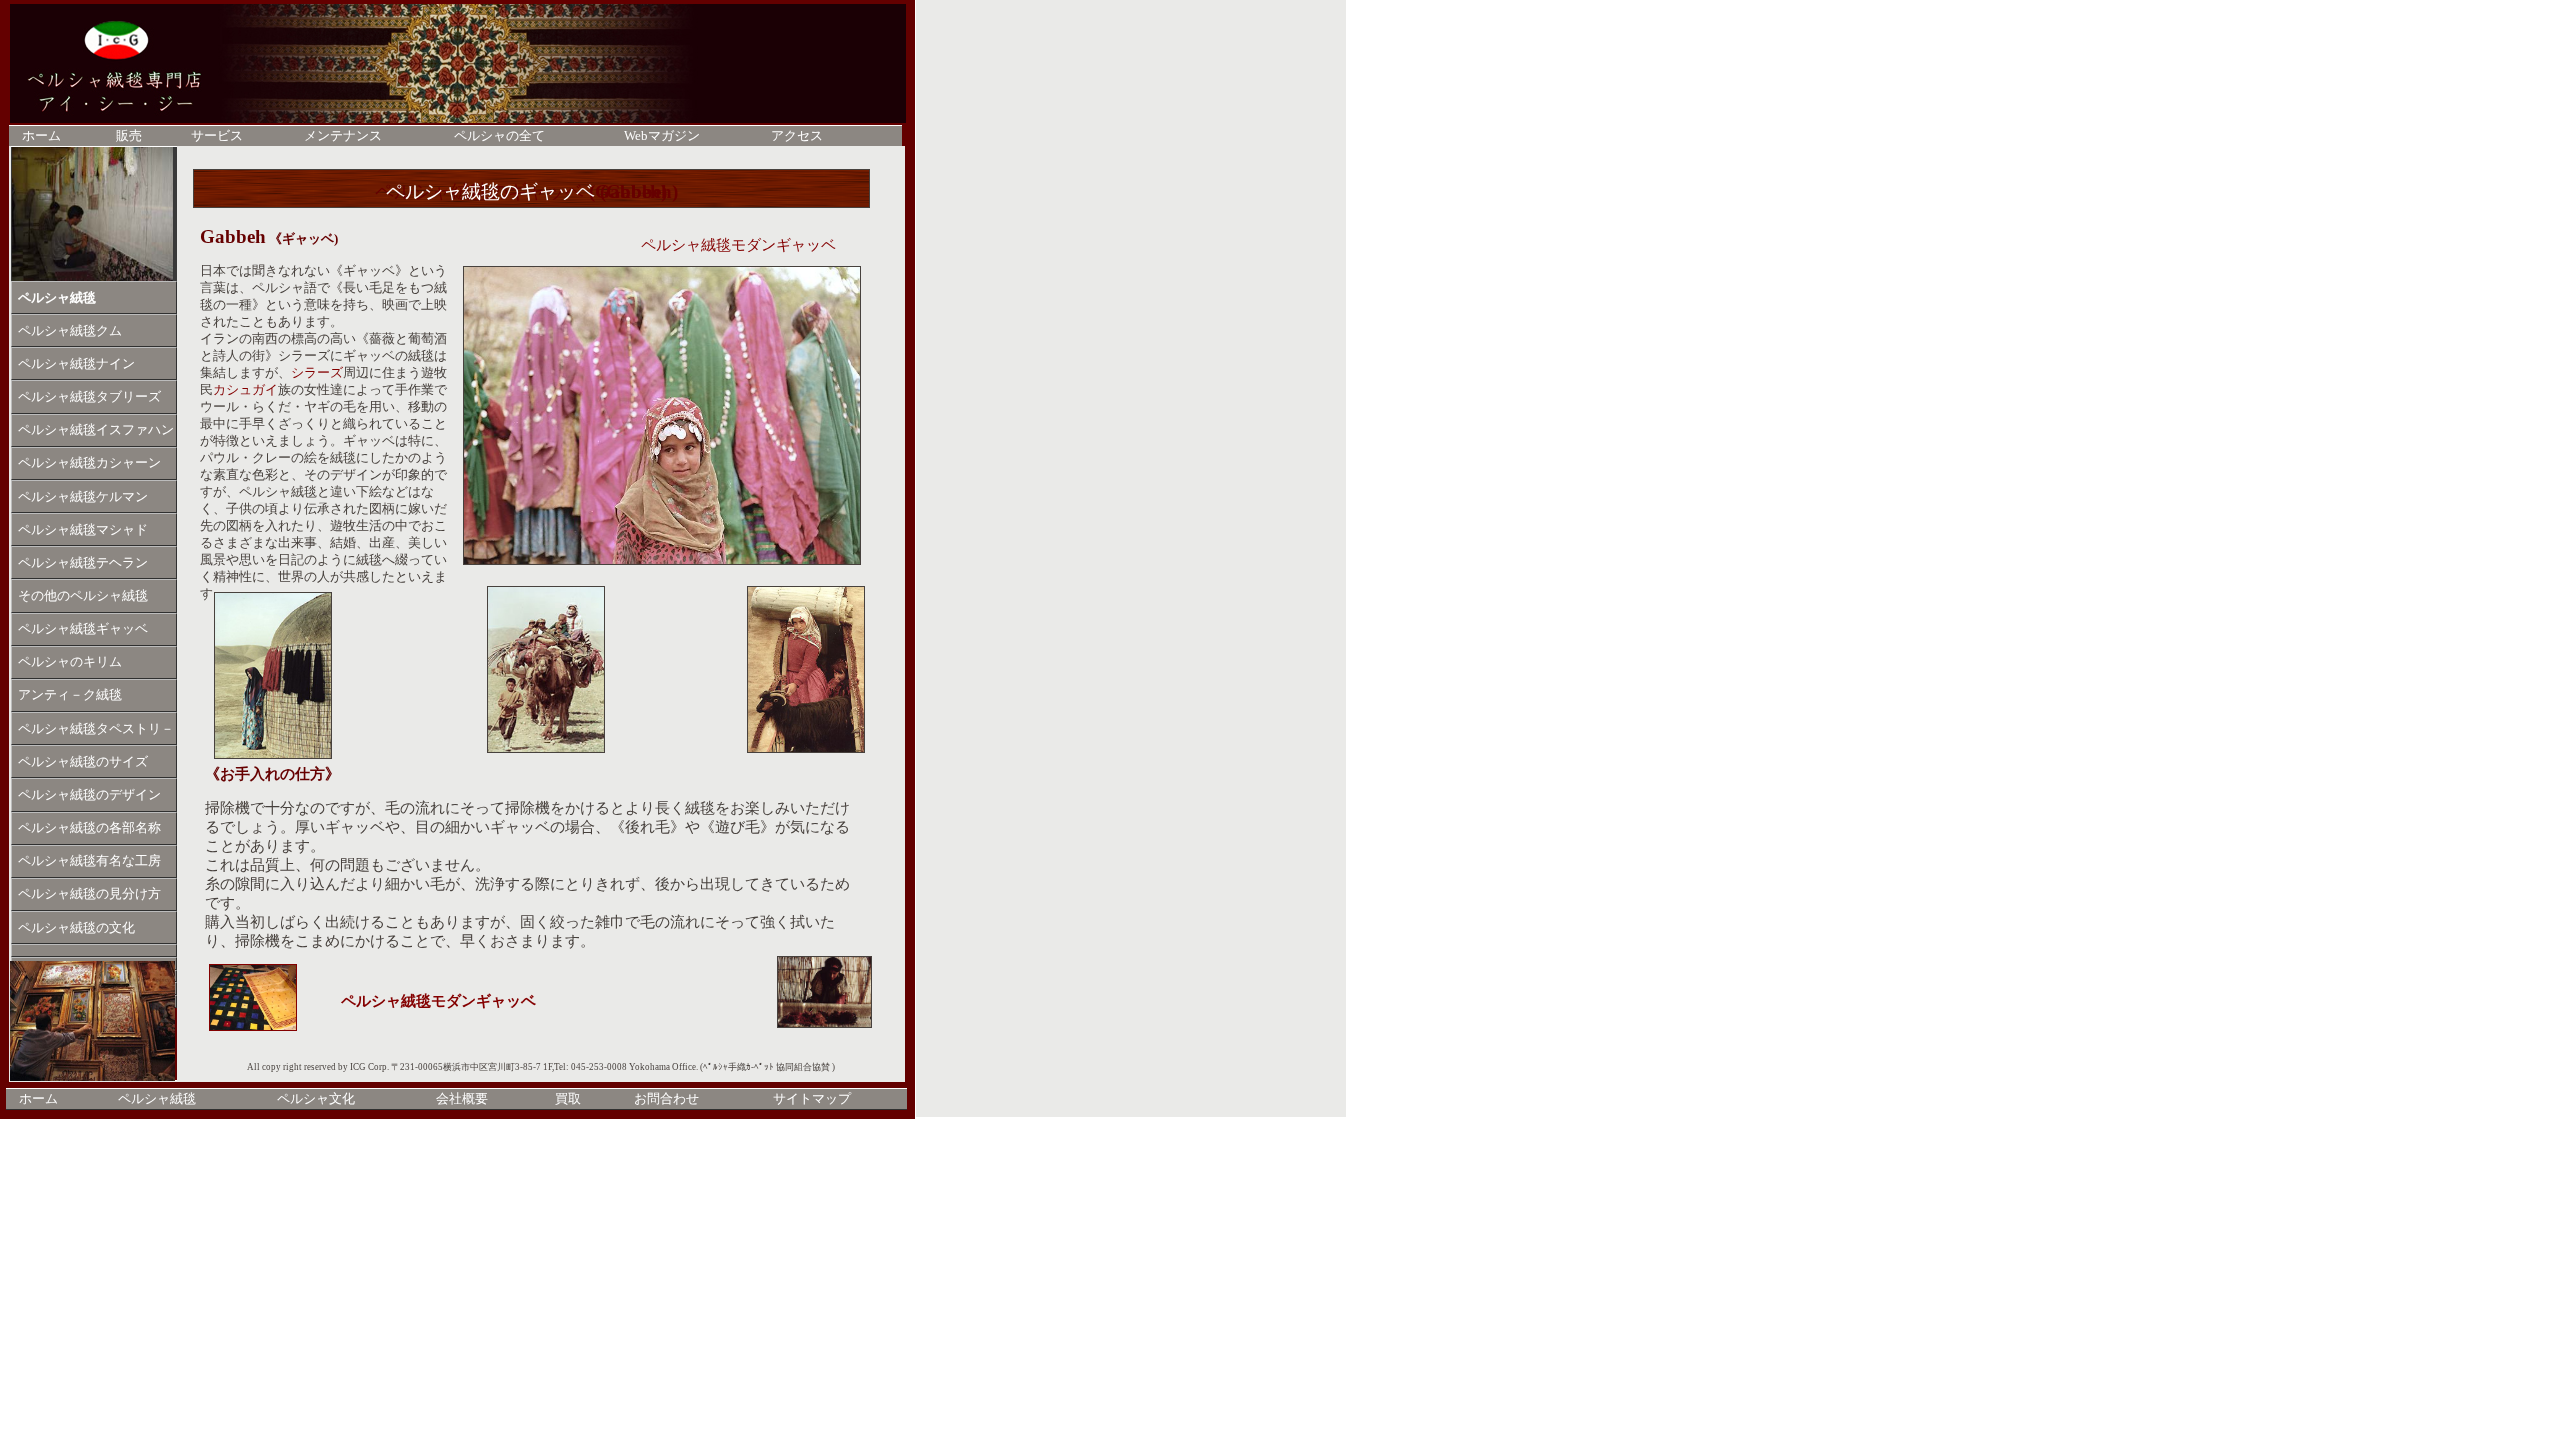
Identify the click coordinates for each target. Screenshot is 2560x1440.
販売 (129, 136)
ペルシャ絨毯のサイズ (83, 762)
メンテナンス (343, 136)
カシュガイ (245, 390)
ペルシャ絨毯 (57, 298)
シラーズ (317, 373)
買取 (568, 1099)
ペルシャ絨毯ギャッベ (83, 629)
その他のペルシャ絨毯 (83, 596)
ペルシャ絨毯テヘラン (83, 563)
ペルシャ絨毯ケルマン (83, 497)
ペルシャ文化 (316, 1099)
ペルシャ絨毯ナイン (76, 364)
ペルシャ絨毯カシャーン (89, 463)
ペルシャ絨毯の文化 (76, 928)
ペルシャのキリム (70, 662)
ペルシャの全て (499, 136)
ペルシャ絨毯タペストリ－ (96, 729)
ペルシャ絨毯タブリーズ (89, 397)
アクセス (797, 136)
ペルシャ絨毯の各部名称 (89, 828)
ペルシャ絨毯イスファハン (96, 430)
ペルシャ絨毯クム (70, 331)
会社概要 (462, 1099)
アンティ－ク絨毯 (70, 695)
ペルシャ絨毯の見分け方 (89, 894)
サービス (217, 136)
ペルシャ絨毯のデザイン (89, 795)
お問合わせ (666, 1099)
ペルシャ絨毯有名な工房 (89, 861)
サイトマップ (812, 1099)
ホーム (38, 1099)
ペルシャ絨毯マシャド (83, 530)
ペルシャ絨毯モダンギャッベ (438, 1001)
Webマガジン (662, 136)
